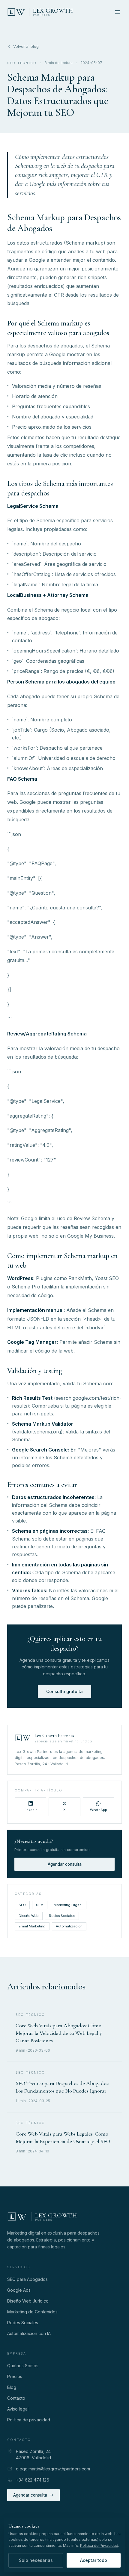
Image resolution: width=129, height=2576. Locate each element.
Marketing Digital (68, 1905)
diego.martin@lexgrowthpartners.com (53, 2469)
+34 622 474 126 (33, 2480)
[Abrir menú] (118, 12)
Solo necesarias (36, 2560)
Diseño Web (29, 1916)
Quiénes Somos (23, 2366)
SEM (40, 1905)
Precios (15, 2376)
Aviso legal (18, 2409)
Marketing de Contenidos (32, 2312)
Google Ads (19, 2290)
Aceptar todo (94, 2560)
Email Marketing (32, 1926)
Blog (12, 2387)
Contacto (16, 2398)
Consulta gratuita (64, 1691)
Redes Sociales (62, 1916)
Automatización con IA (29, 2333)
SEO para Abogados (27, 2279)
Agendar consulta (65, 1864)
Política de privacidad (29, 2420)
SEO (22, 1905)
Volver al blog (26, 46)
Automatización (69, 1926)
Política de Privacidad (99, 2545)
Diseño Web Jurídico (28, 2301)
